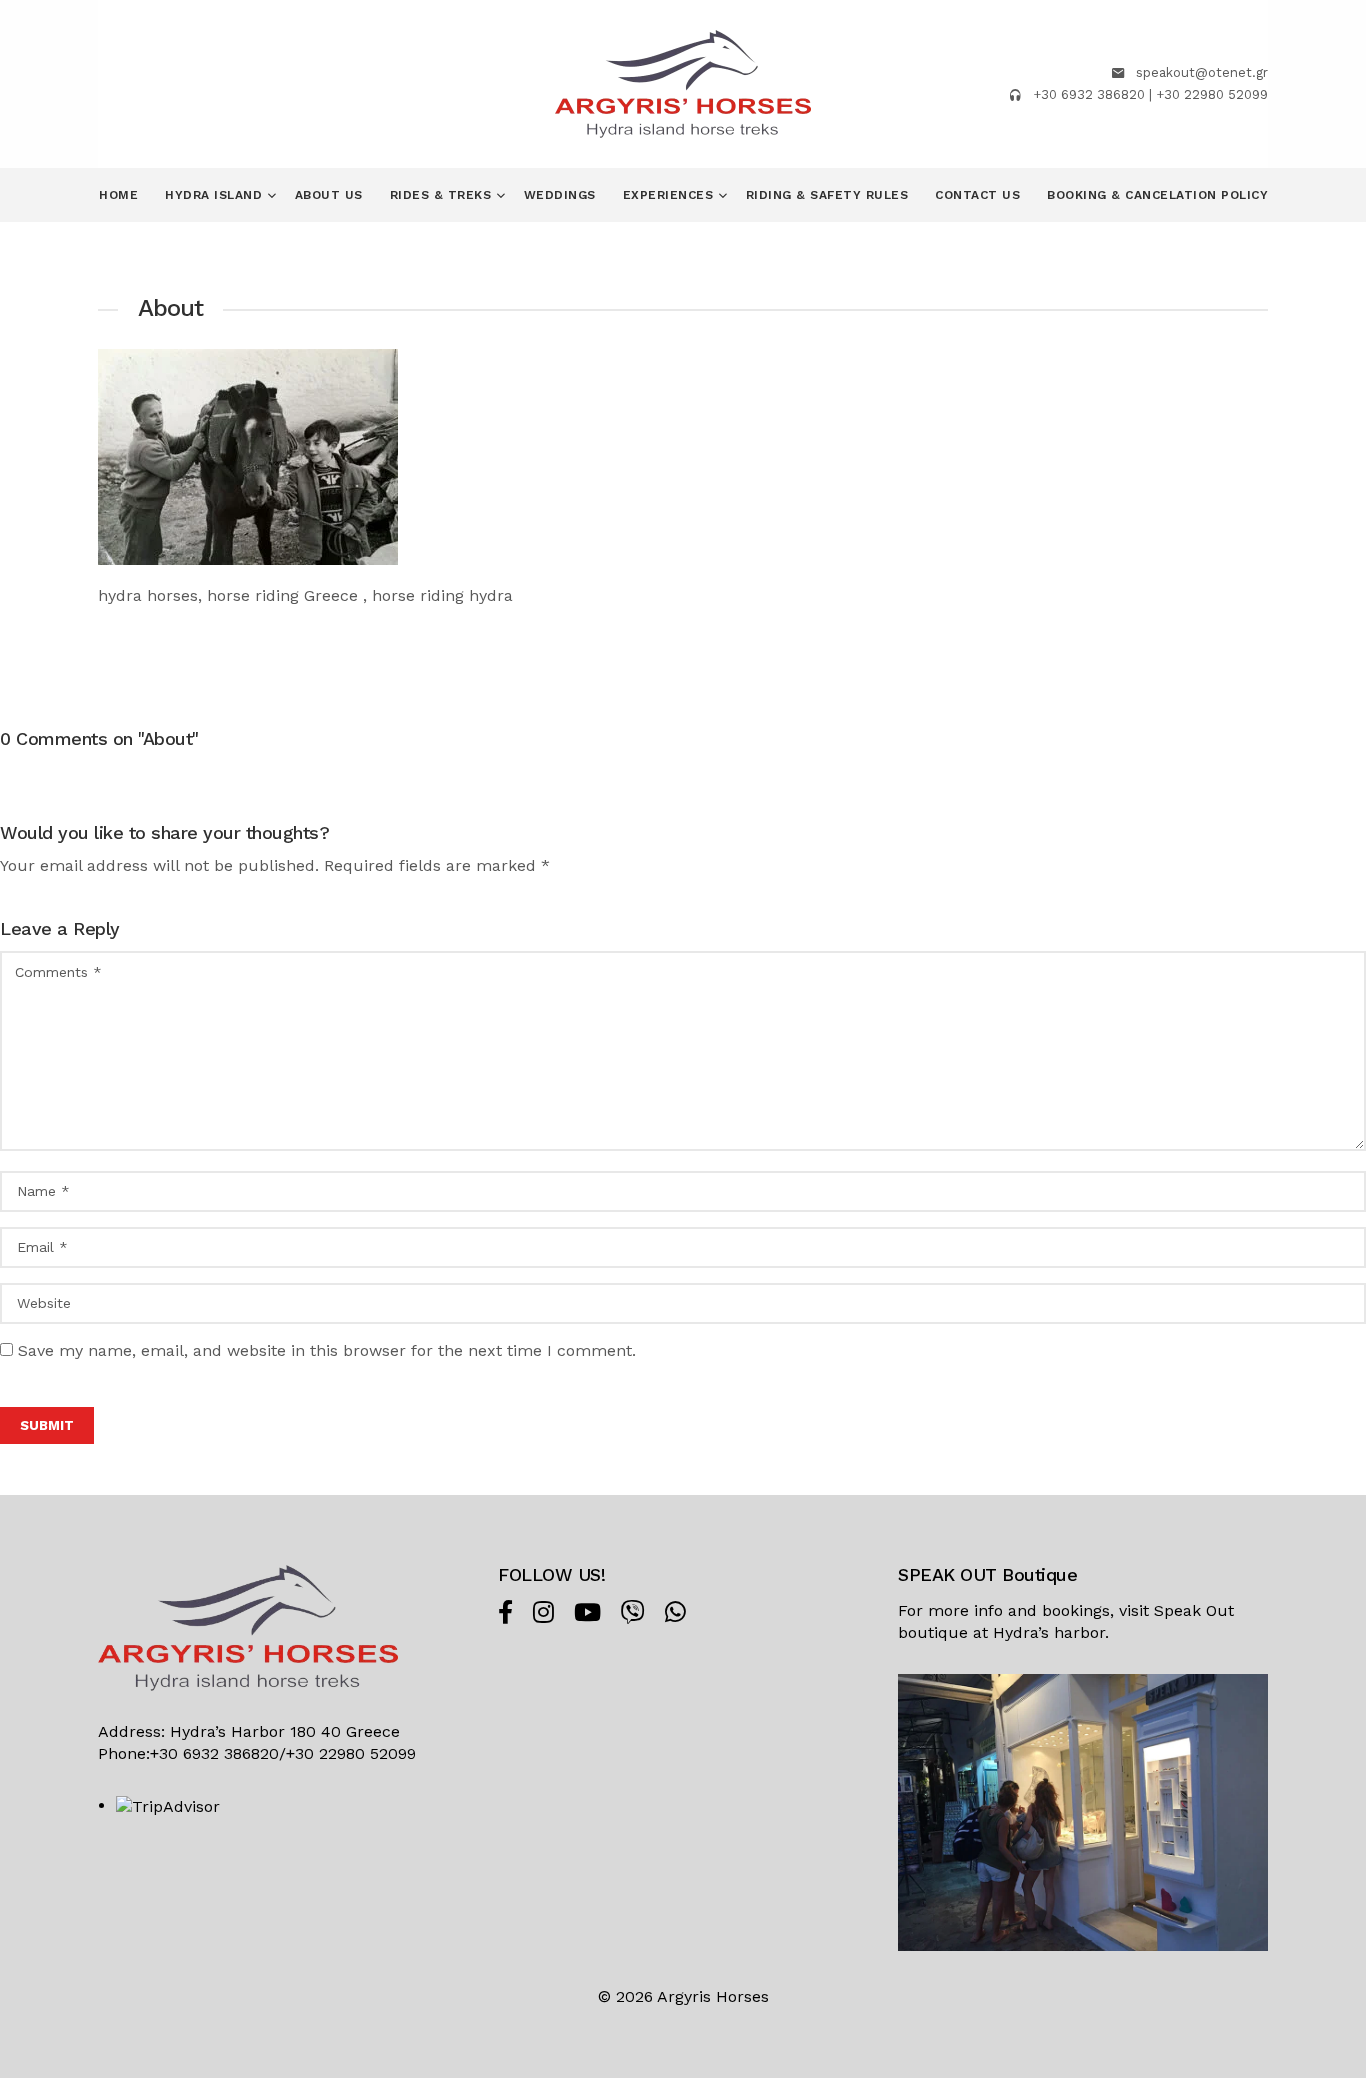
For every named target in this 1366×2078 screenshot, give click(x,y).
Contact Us (977, 195)
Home (118, 195)
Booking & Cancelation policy (1157, 195)
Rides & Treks (443, 195)
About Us (329, 195)
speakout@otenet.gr (1202, 72)
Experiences (670, 195)
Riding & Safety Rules (827, 195)
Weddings (560, 195)
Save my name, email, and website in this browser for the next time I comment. (327, 1350)
